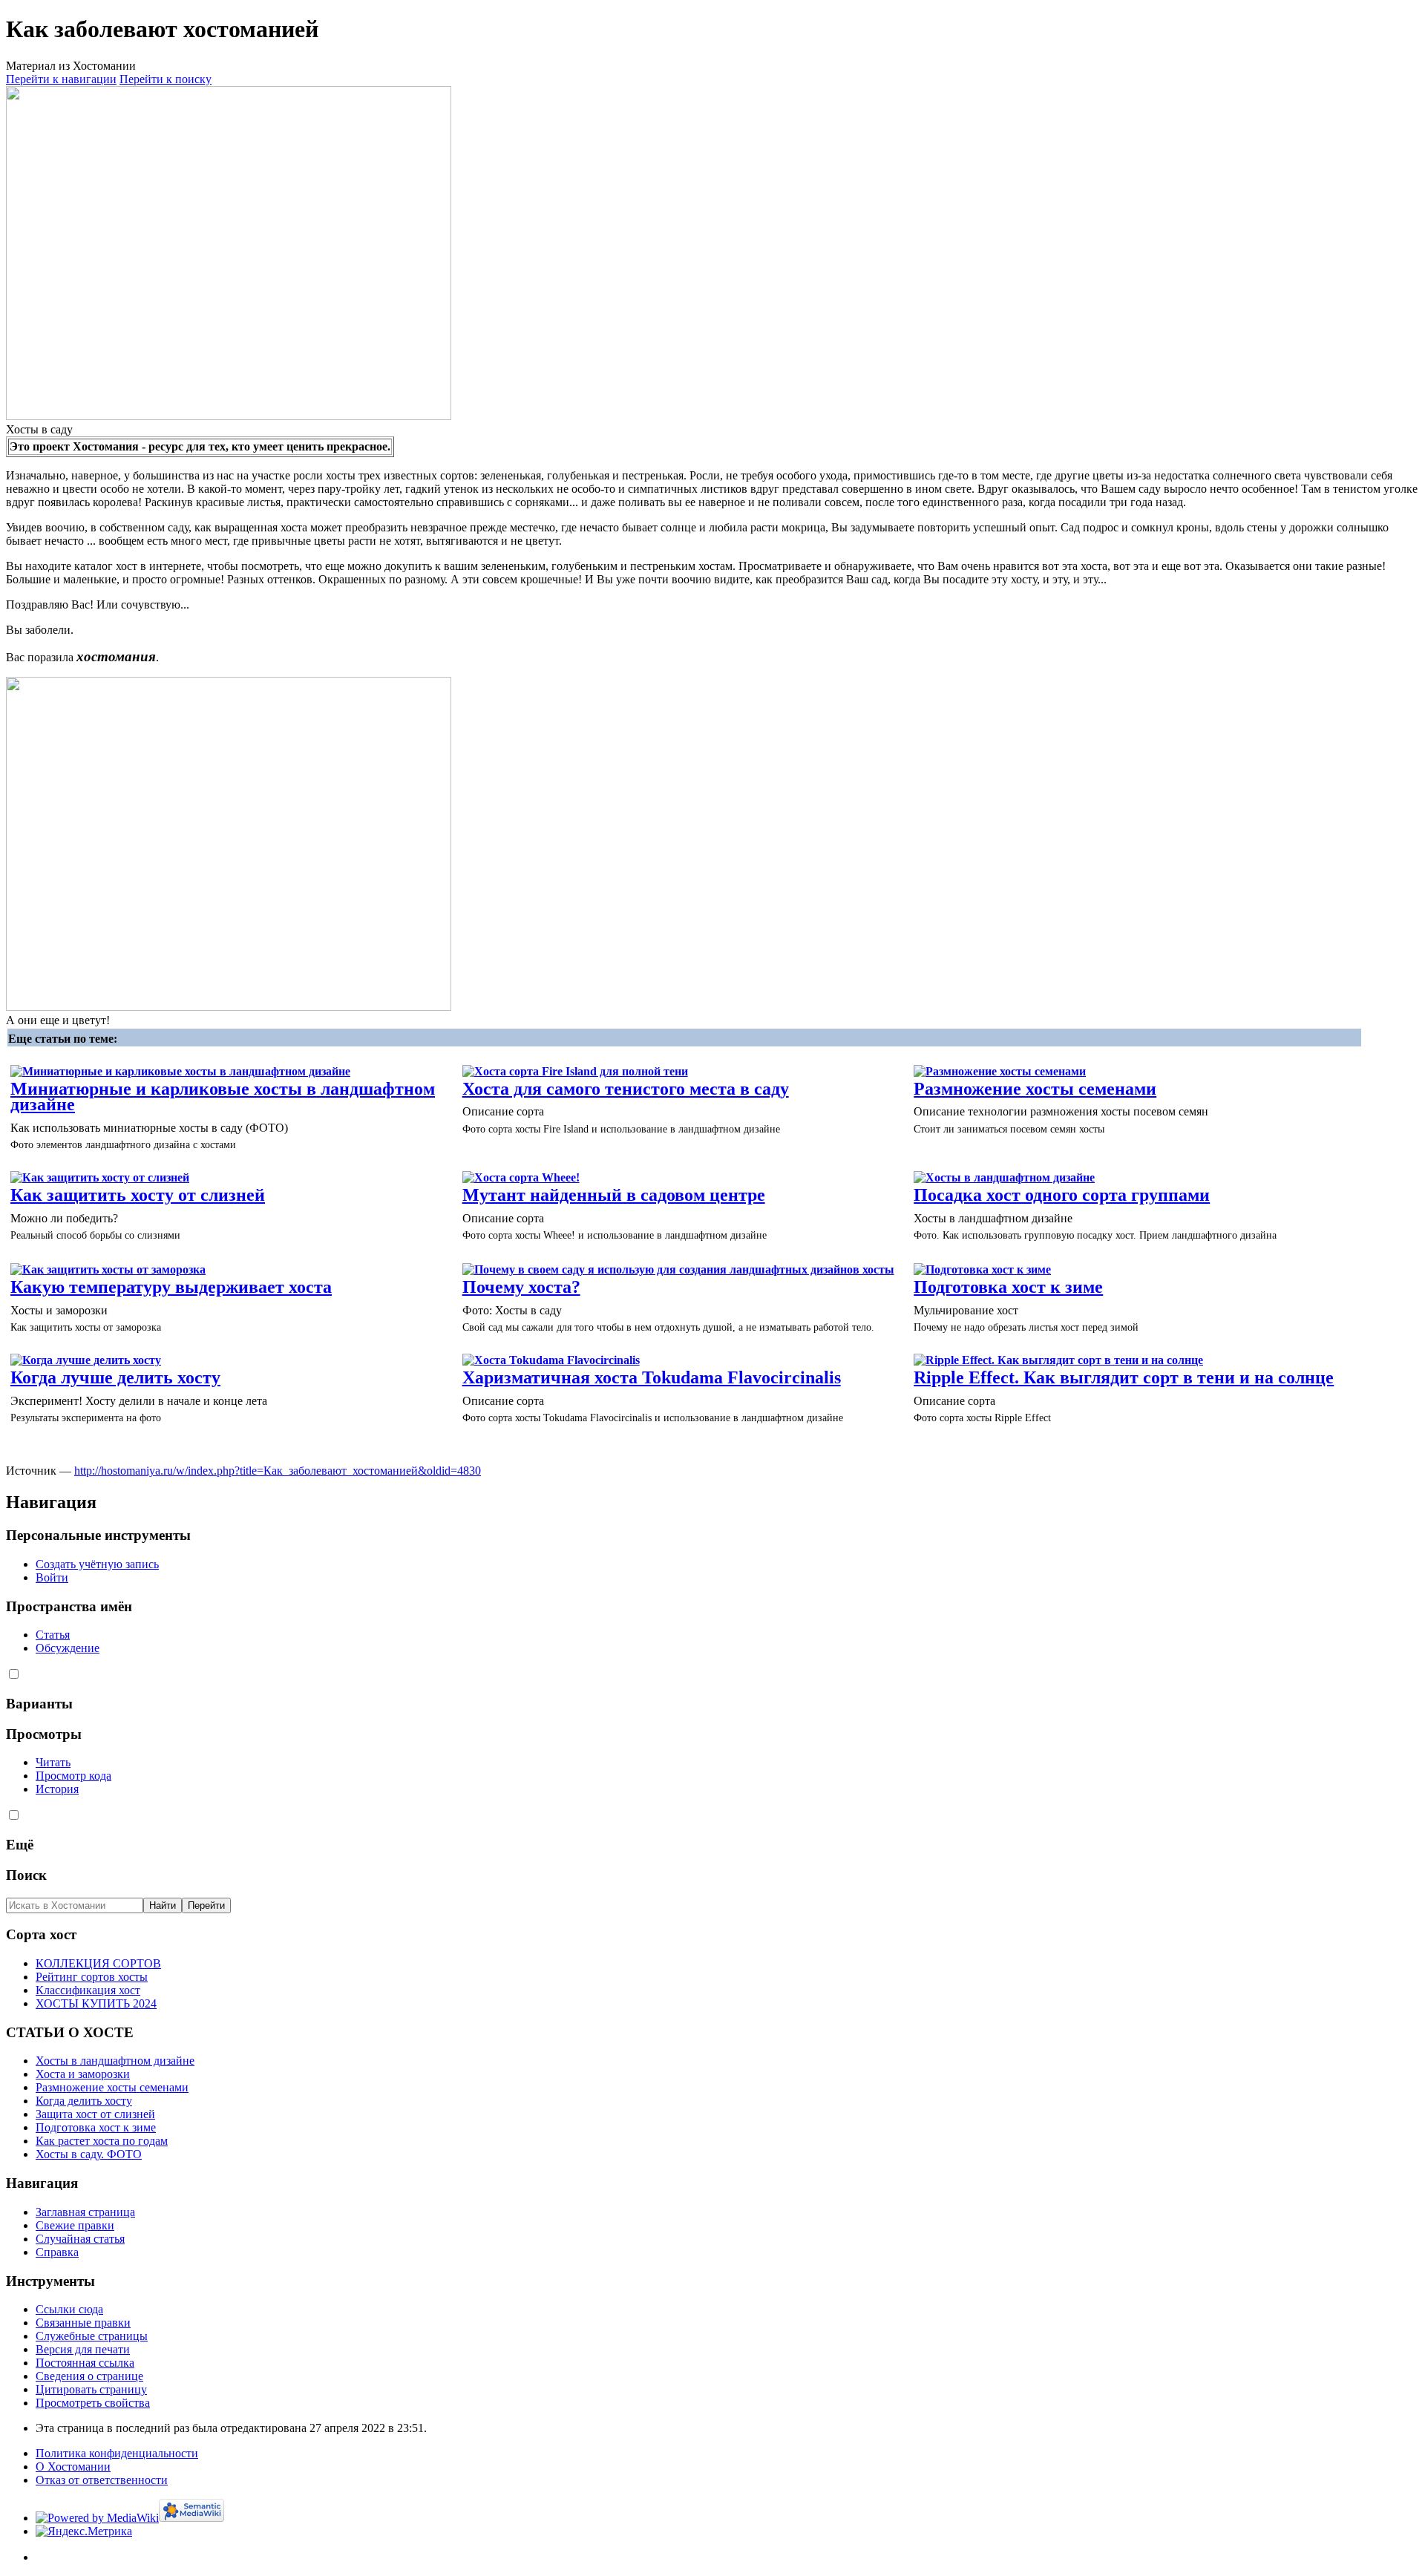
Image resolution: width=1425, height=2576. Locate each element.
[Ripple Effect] (1058, 1360)
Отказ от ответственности (102, 2480)
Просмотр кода (73, 1776)
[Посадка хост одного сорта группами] (1004, 1177)
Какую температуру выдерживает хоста (171, 1287)
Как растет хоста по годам (102, 2141)
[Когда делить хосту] (86, 1360)
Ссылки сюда (69, 2309)
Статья (53, 1635)
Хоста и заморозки (83, 2074)
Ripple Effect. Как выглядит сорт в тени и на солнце (1124, 1377)
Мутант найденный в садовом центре (614, 1195)
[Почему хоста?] (678, 1269)
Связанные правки (83, 2323)
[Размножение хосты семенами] (1000, 1071)
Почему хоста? (521, 1287)
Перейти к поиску (166, 79)
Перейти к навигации (61, 79)
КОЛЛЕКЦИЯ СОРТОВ (98, 1963)
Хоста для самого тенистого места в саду (626, 1089)
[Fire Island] (575, 1071)
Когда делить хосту (84, 2101)
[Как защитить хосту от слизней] (100, 1177)
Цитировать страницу (91, 2389)
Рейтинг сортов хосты (92, 1977)
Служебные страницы (92, 2336)
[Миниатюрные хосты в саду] (180, 1071)
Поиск (26, 1875)
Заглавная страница (85, 2212)
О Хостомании (73, 2467)
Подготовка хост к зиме (1008, 1287)
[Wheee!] (521, 1177)
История (57, 1789)
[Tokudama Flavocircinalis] (551, 1360)
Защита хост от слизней (95, 2114)
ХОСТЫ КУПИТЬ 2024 (96, 2003)
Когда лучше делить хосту (115, 1377)
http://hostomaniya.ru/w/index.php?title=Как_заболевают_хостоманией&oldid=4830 (278, 1471)
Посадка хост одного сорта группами (1062, 1195)
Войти (52, 1577)
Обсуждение (68, 1648)
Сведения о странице (89, 2376)
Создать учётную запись (97, 1564)
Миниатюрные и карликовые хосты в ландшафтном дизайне (223, 1097)
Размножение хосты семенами (1035, 1089)
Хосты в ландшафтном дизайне (115, 2061)
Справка (57, 2252)
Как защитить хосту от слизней (138, 1195)
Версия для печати (83, 2349)
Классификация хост (88, 1990)
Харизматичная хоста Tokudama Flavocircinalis (652, 1377)
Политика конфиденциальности (117, 2453)
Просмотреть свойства (93, 2403)
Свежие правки (75, 2225)
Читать (53, 1762)
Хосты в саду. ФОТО (89, 2154)
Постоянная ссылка (85, 2363)
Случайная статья (80, 2239)
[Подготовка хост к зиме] (982, 1269)
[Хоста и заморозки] (108, 1269)
